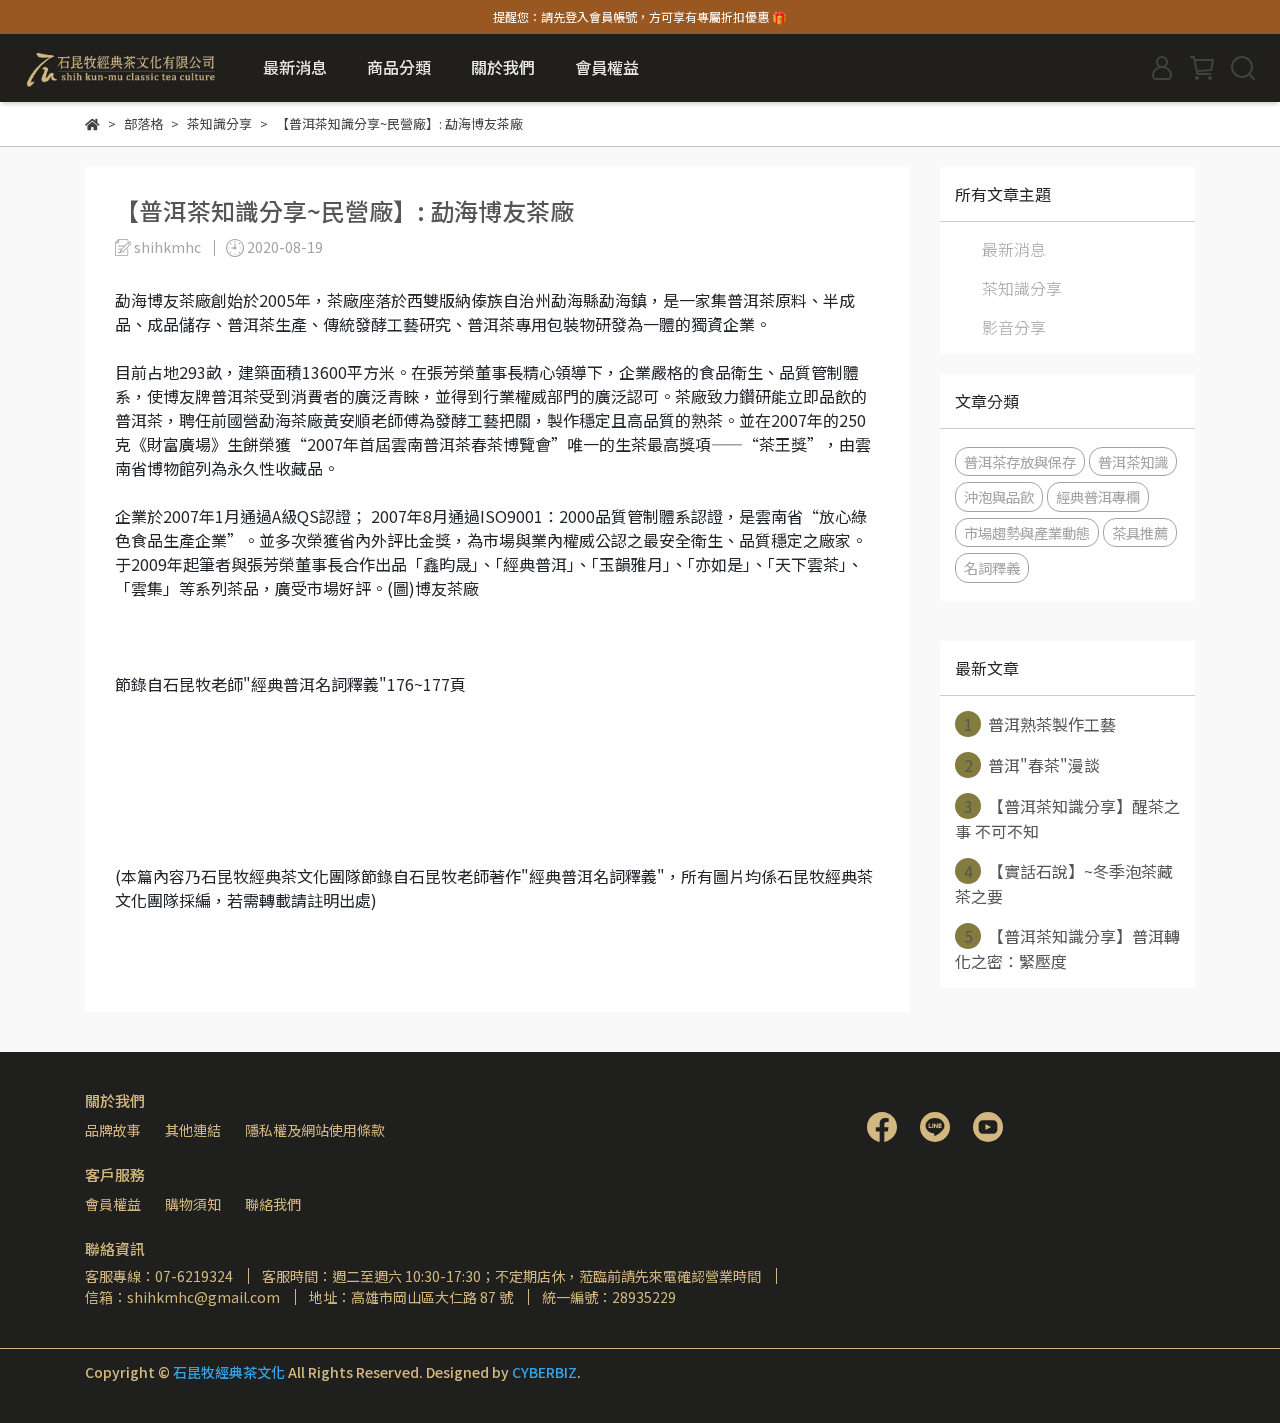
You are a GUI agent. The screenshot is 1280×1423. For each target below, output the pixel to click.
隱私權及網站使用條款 (315, 1130)
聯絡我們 (273, 1204)
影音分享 (1014, 327)
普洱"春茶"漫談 (1032, 765)
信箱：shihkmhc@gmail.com (182, 1297)
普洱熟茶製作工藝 (1040, 724)
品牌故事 (113, 1130)
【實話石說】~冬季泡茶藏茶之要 (1064, 883)
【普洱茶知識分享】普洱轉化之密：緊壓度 (1067, 948)
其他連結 (193, 1130)
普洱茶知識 (1133, 461)
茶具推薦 (1140, 532)
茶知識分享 (1022, 288)
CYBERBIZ (544, 1372)
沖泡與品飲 (999, 496)
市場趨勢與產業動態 (1027, 532)
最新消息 (295, 67)
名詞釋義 (992, 567)
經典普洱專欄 (1098, 496)
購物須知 (193, 1204)
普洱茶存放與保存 (1020, 461)
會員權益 (113, 1204)
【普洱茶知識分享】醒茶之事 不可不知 (1067, 818)
